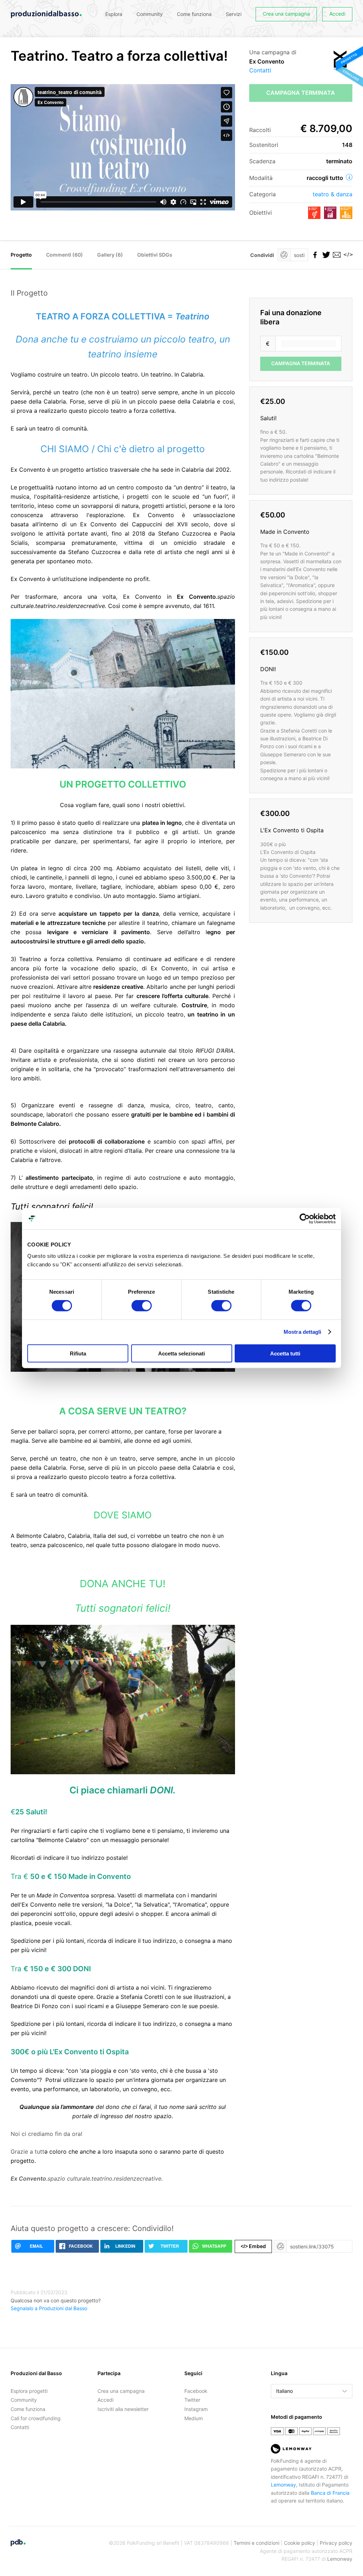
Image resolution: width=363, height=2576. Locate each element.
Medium (194, 2418)
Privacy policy (336, 2543)
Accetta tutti (285, 1353)
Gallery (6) (110, 255)
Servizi (234, 14)
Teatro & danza (333, 194)
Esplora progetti (29, 2391)
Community (150, 14)
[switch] (142, 1306)
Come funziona (194, 14)
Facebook (196, 2391)
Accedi (337, 14)
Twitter (192, 2400)
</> (347, 255)
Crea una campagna (286, 14)
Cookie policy (300, 2543)
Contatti (260, 70)
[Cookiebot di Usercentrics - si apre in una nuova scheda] (305, 1219)
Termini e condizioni (256, 2543)
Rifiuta (78, 1353)
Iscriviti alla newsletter (123, 2409)
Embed (253, 2246)
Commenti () (65, 255)
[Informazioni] (349, 177)
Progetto (21, 255)
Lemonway (283, 2485)
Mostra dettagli (303, 1332)
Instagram (196, 2409)
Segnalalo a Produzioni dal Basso (49, 2308)
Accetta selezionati (181, 1353)
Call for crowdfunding (36, 2418)
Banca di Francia (330, 2493)
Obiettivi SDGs (155, 255)
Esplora (114, 14)
